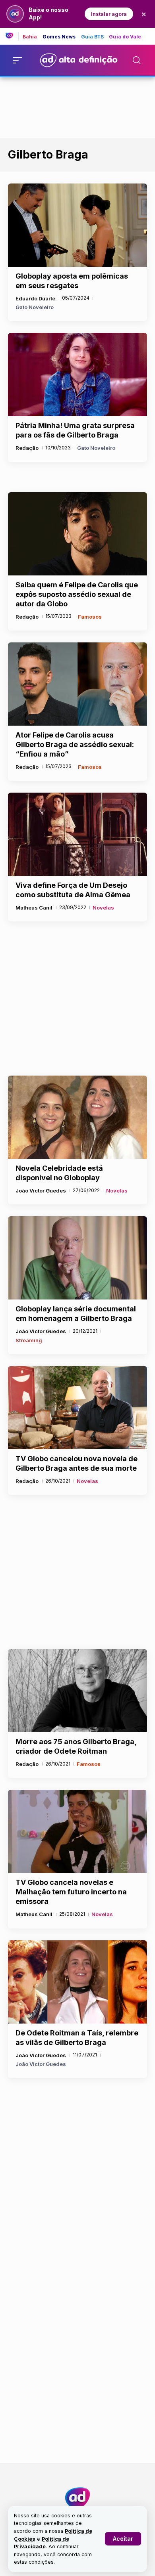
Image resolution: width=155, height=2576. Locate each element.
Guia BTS (93, 37)
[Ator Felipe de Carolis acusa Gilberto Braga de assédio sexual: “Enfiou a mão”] (77, 684)
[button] (123, 2539)
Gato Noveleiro (35, 307)
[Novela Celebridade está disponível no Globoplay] (77, 1117)
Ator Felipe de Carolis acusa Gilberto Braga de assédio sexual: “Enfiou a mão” (75, 744)
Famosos (90, 617)
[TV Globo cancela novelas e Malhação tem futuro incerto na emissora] (77, 1831)
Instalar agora (109, 14)
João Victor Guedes (41, 1191)
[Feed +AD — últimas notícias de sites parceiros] (12, 36)
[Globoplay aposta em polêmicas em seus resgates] (77, 225)
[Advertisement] (77, 106)
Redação (27, 448)
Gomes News (59, 37)
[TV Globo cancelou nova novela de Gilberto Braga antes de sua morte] (77, 1408)
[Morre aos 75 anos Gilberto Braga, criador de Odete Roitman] (77, 1691)
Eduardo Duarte (35, 298)
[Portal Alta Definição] (77, 2498)
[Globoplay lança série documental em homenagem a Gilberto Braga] (77, 1258)
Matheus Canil (34, 908)
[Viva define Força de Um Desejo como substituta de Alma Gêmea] (77, 834)
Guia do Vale (125, 37)
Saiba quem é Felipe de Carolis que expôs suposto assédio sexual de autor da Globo (77, 594)
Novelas (103, 908)
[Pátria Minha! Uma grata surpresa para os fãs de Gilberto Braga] (77, 375)
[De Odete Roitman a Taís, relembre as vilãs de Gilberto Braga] (77, 1982)
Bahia (30, 37)
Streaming (29, 1340)
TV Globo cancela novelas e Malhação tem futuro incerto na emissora (71, 1892)
